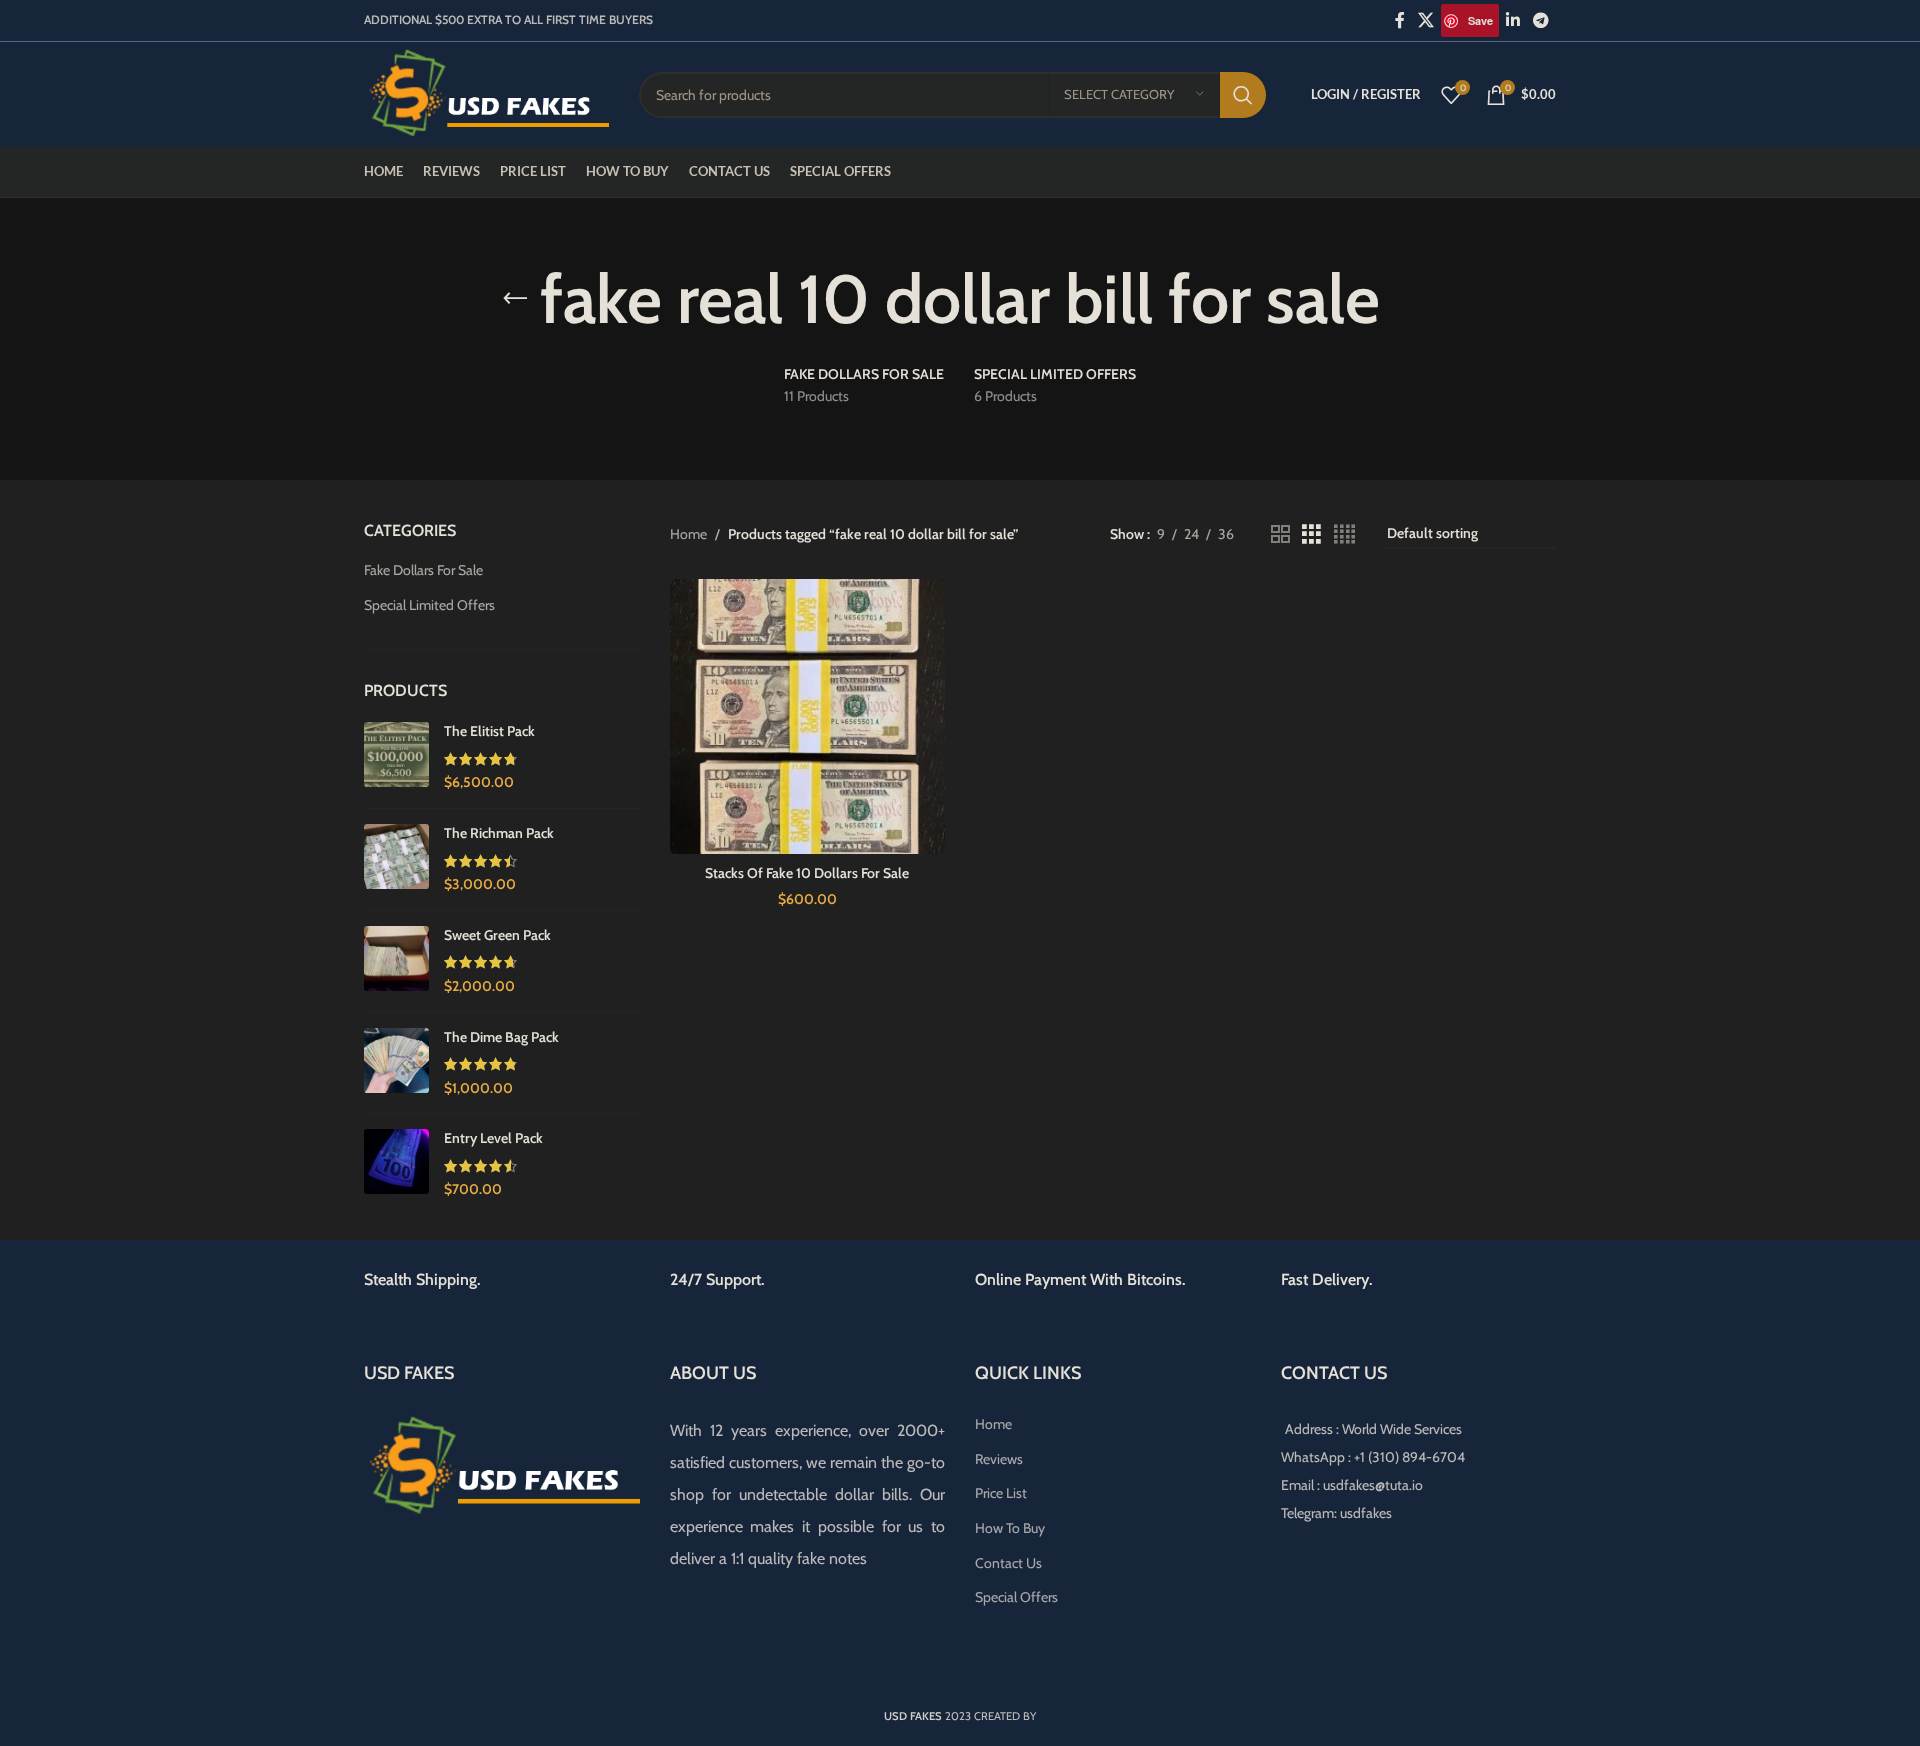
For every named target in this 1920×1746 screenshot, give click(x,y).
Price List (1001, 1493)
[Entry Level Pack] (396, 1164)
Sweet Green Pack (497, 935)
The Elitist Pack (489, 731)
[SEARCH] (1243, 95)
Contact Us (1008, 1563)
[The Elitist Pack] (396, 757)
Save (1480, 20)
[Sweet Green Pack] (396, 961)
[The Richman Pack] (396, 859)
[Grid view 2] (1280, 534)
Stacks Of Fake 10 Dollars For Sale (807, 873)
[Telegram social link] (1541, 20)
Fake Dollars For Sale (423, 570)
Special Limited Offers (429, 605)
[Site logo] (486, 93)
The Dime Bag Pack (501, 1037)
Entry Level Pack (493, 1138)
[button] (65, 1716)
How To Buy (1010, 1528)
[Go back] (515, 299)
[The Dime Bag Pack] (396, 1063)
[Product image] (808, 717)
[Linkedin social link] (1512, 20)
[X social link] (1426, 20)
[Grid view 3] (1311, 534)
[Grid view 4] (1344, 534)
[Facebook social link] (1399, 20)
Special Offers (1016, 1597)
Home (688, 534)
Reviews (999, 1459)
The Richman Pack (499, 833)
